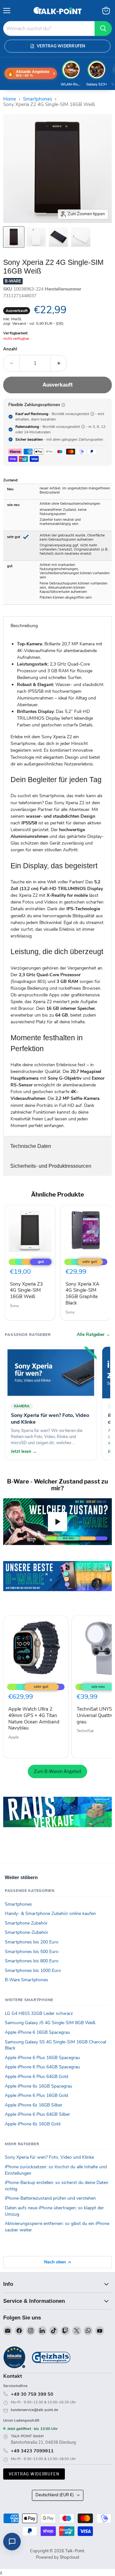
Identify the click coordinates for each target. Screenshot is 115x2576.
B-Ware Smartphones (27, 1980)
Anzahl (10, 349)
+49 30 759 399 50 (32, 2394)
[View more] (57, 1585)
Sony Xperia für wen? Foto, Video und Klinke (49, 2157)
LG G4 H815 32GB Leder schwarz (39, 2013)
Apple (13, 1737)
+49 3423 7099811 (32, 2451)
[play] (57, 1522)
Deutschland (55, 2495)
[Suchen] (103, 29)
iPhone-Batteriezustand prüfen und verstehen (50, 2198)
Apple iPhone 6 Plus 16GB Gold (36, 2095)
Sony (14, 1306)
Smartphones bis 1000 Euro (33, 1971)
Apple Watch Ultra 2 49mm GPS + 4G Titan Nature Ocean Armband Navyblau (34, 1718)
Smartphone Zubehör (26, 1923)
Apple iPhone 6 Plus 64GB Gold (36, 2077)
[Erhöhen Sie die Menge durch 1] (59, 363)
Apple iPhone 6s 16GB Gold (33, 2124)
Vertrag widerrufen (34, 2474)
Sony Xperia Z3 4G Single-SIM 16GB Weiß (26, 1290)
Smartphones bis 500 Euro (32, 1952)
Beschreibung (24, 626)
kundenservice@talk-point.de (34, 2410)
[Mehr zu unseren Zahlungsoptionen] (63, 405)
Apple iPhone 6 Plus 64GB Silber (37, 2114)
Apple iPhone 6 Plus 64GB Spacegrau (42, 2067)
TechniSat (85, 1731)
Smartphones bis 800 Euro (32, 1961)
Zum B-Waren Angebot (57, 1771)
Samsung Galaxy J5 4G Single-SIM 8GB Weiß (50, 2023)
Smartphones (38, 99)
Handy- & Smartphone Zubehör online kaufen (50, 1914)
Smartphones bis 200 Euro (32, 1942)
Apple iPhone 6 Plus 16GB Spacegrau (42, 2058)
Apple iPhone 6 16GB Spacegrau (37, 2032)
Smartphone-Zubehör (27, 1932)
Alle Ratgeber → (93, 1335)
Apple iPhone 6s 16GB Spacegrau (38, 2086)
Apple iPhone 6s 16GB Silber (34, 2105)
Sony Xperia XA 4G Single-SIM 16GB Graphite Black (82, 1293)
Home (10, 99)
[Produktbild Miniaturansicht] (14, 237)
